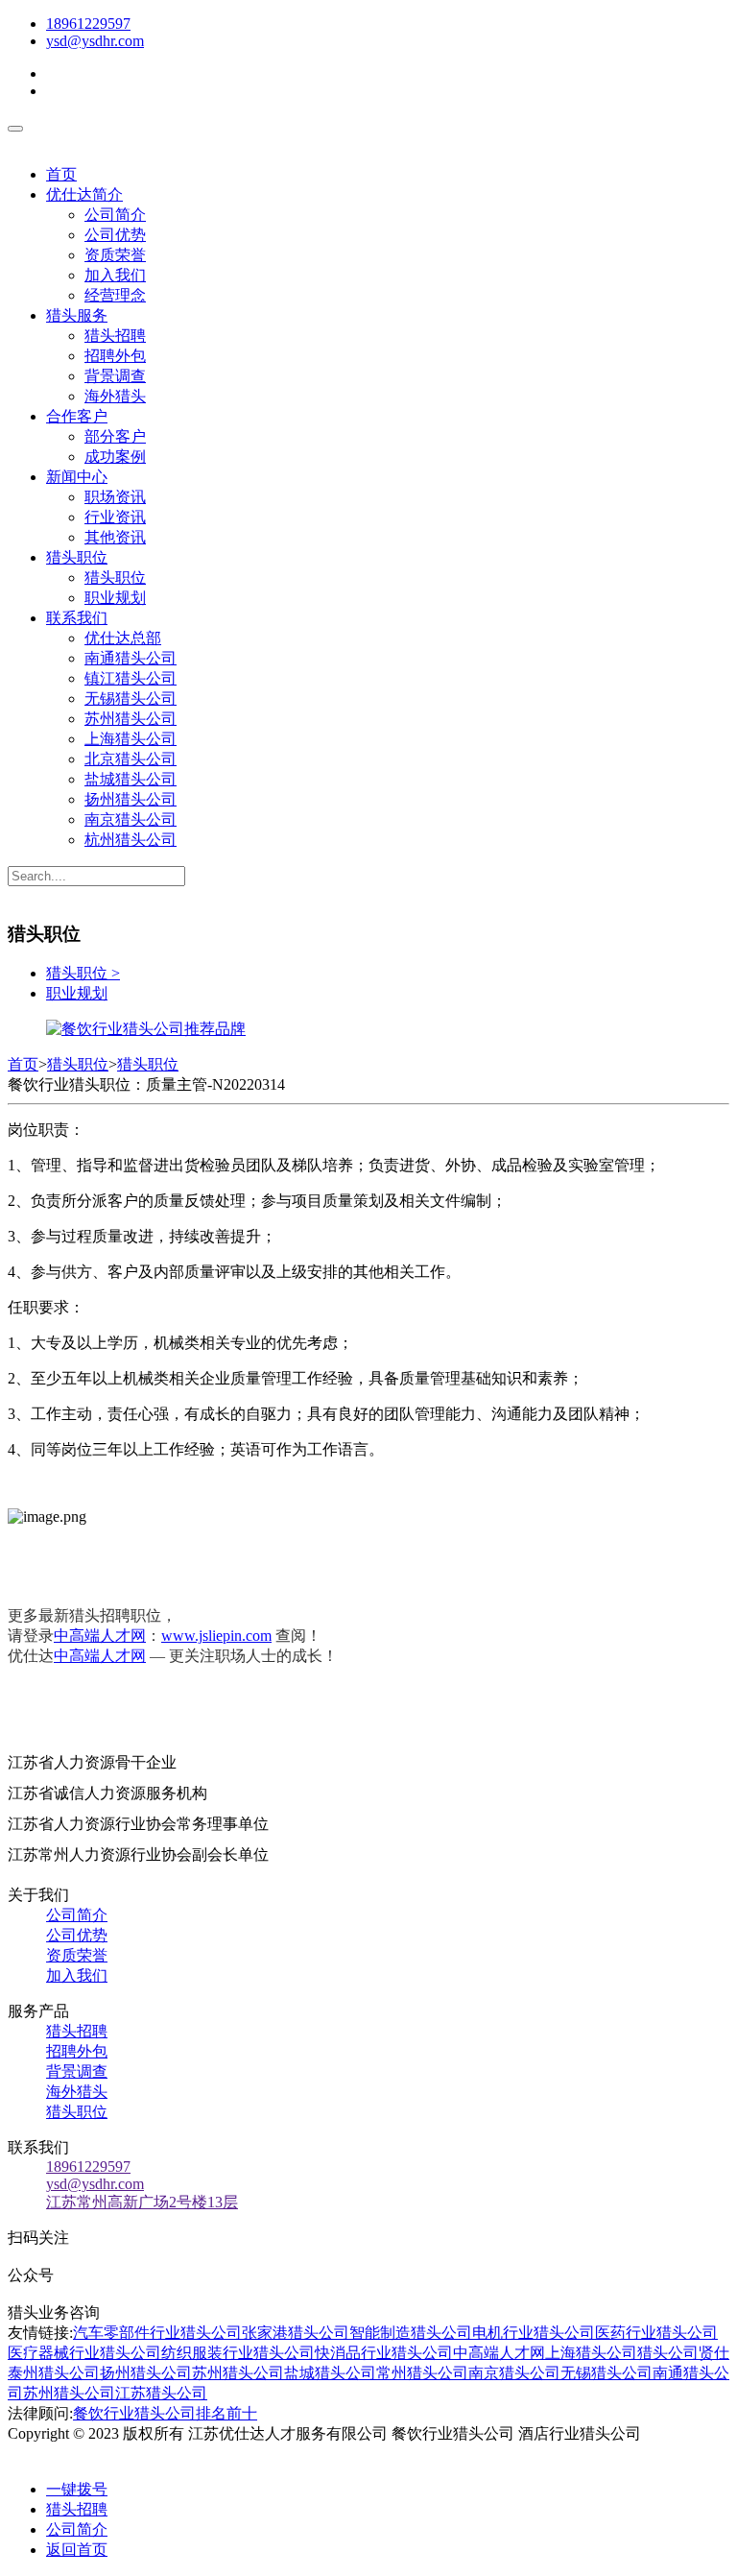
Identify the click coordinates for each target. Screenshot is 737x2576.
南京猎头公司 (131, 819)
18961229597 (88, 24)
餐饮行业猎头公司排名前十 (165, 2413)
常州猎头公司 (422, 2373)
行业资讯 (115, 517)
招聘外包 (115, 356)
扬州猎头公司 (131, 799)
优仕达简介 (84, 194)
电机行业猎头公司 (534, 2333)
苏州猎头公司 (131, 719)
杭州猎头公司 (131, 840)
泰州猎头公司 (54, 2373)
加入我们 (115, 275)
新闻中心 (77, 477)
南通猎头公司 (131, 658)
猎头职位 (77, 557)
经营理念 (115, 295)
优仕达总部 (123, 638)
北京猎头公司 (131, 759)
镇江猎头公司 (131, 678)
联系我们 (77, 618)
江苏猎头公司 (161, 2393)
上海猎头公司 (131, 739)
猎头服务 (77, 315)
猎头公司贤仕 (683, 2353)
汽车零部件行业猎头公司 (157, 2333)
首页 (61, 174)
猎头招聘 (115, 336)
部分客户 (115, 436)
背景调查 (115, 376)
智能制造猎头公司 (411, 2333)
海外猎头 (115, 396)
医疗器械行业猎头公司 (84, 2353)
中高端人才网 (100, 1636)
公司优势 (115, 235)
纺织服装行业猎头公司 (238, 2353)
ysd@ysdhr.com (95, 41)
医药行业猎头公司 (656, 2333)
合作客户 (77, 416)
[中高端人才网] (146, 1029)
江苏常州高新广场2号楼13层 (142, 2202)
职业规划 (115, 598)
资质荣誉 (115, 255)
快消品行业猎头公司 (384, 2353)
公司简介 (115, 215)
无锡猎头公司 (131, 698)
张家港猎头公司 (296, 2333)
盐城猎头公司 (131, 779)
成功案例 (115, 457)
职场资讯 (115, 497)
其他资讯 (115, 537)
